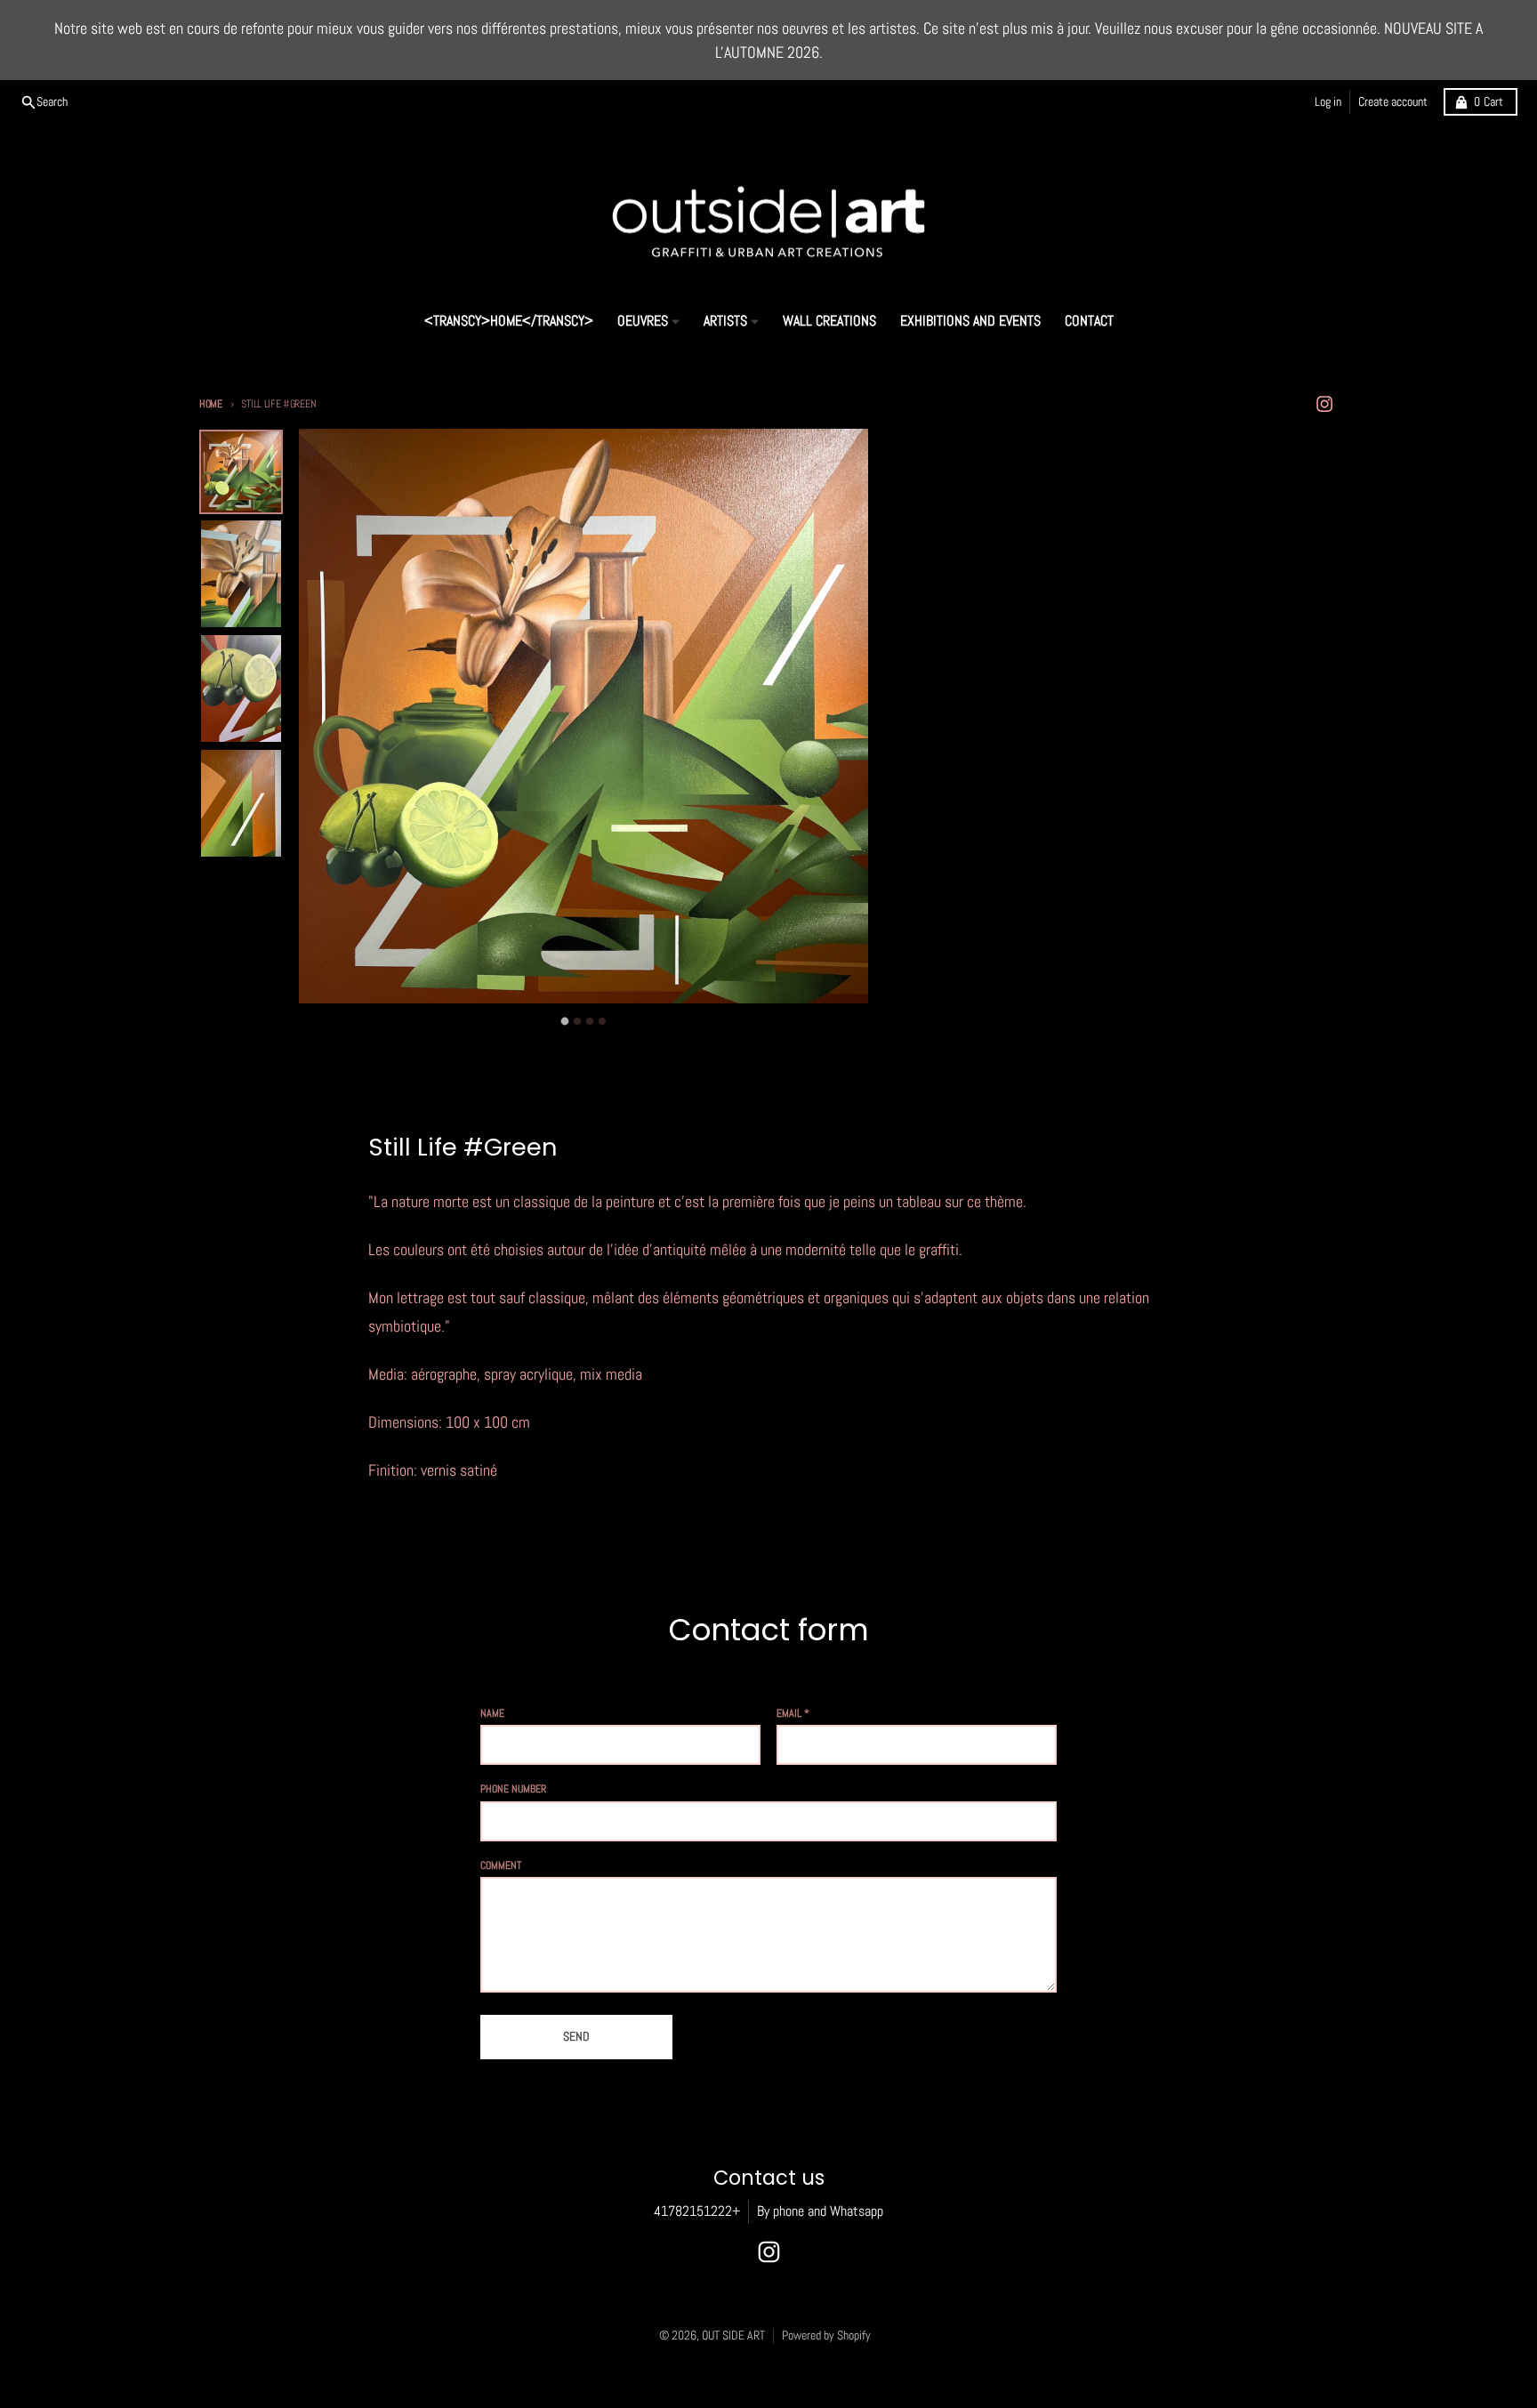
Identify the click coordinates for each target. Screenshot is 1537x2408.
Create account (1393, 102)
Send (576, 2037)
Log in (1328, 102)
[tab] (565, 1022)
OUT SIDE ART (733, 2336)
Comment (501, 1865)
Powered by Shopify (826, 2336)
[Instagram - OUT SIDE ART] (1325, 404)
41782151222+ (697, 2211)
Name (492, 1713)
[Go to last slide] (326, 1018)
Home (211, 404)
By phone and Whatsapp (820, 2211)
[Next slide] (841, 1018)
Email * (793, 1713)
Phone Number (513, 1789)
